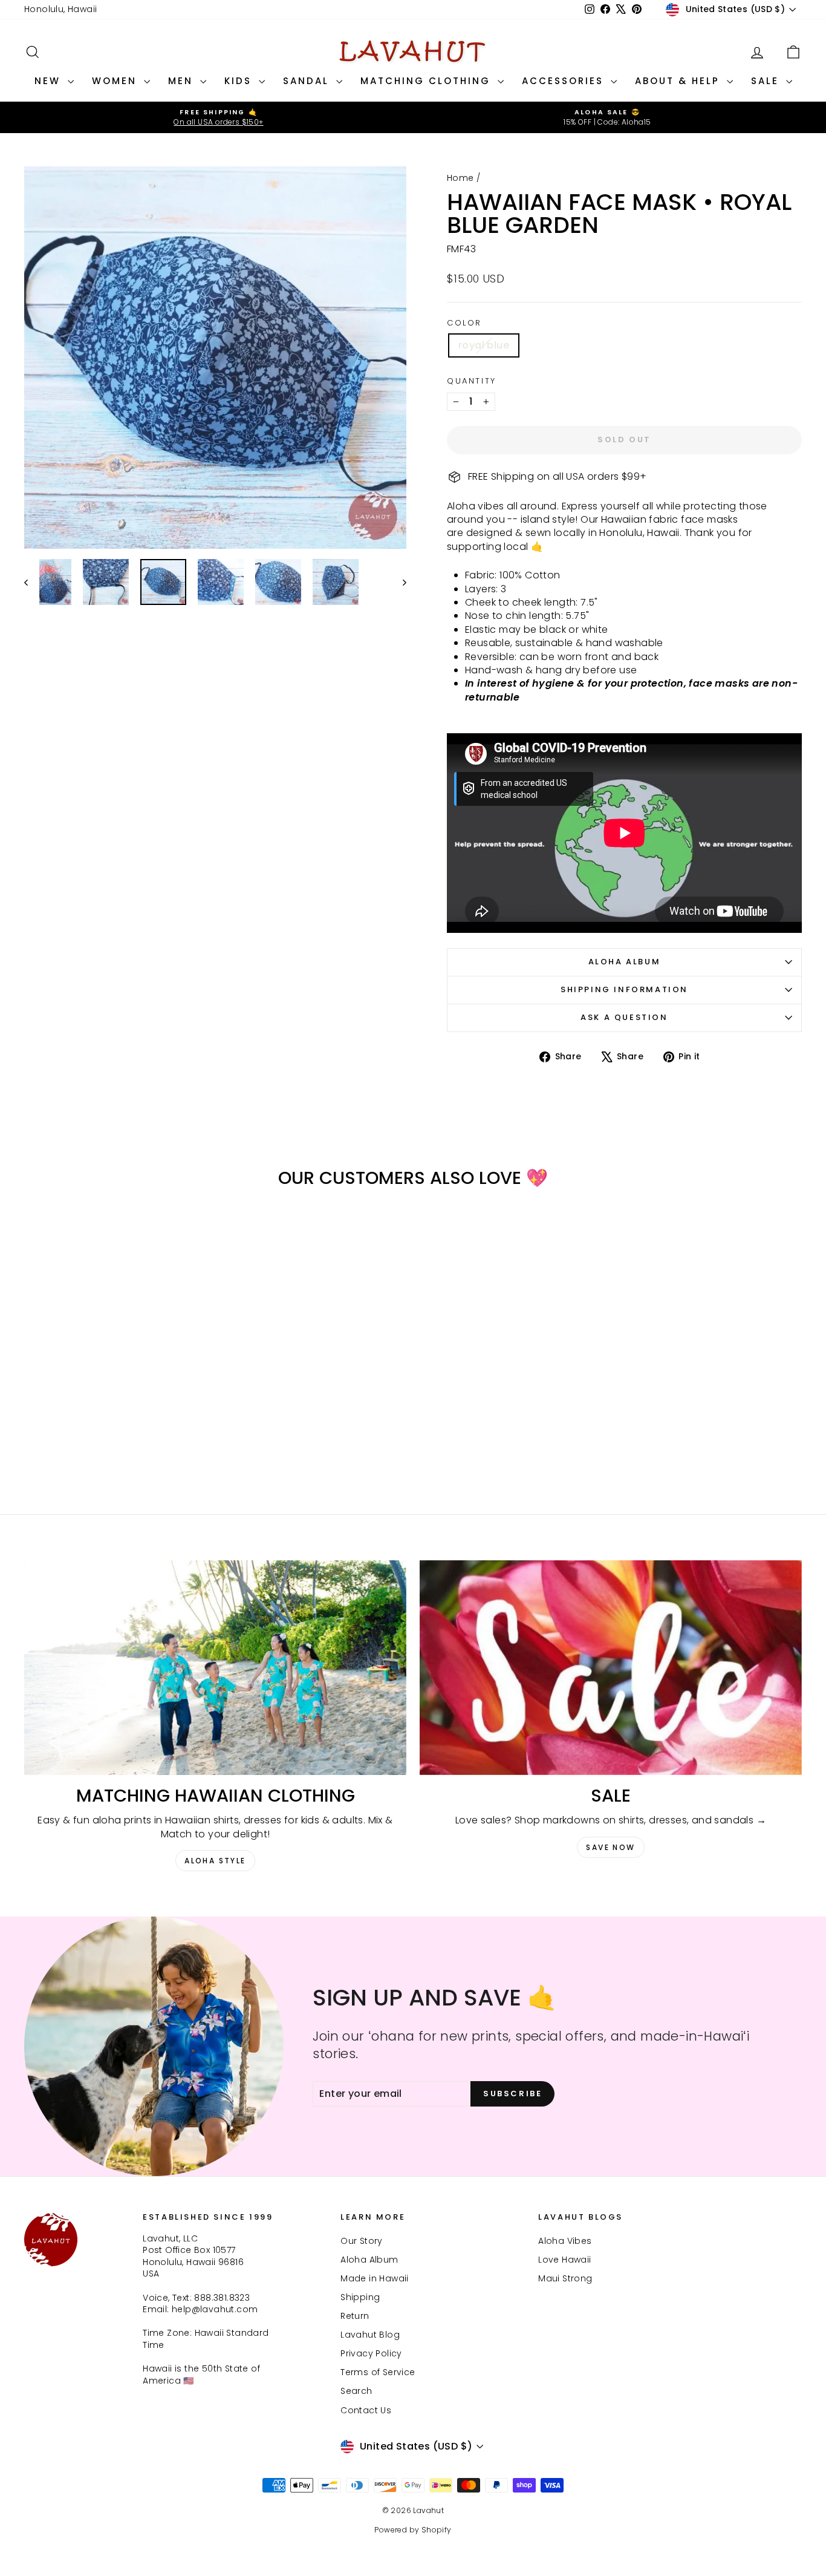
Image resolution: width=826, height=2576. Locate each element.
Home (460, 178)
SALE (767, 81)
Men (183, 81)
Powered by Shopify (413, 2530)
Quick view (116, 1389)
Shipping (360, 2297)
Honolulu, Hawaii (60, 9)
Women (116, 81)
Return (355, 2316)
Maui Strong (565, 2278)
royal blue (484, 345)
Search (356, 2391)
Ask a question (624, 1017)
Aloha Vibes (565, 2241)
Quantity (472, 381)
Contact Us (366, 2410)
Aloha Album (625, 962)
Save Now (610, 1847)
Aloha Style (215, 1861)
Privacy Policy (371, 2353)
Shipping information (624, 989)
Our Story (362, 2241)
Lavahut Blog (370, 2335)
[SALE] (611, 1668)
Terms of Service (378, 2372)
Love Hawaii (564, 2260)
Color (464, 323)
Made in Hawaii (375, 2278)
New (50, 81)
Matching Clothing (428, 81)
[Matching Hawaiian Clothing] (215, 1668)
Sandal (308, 81)
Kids (240, 81)
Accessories (565, 81)
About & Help (679, 81)
